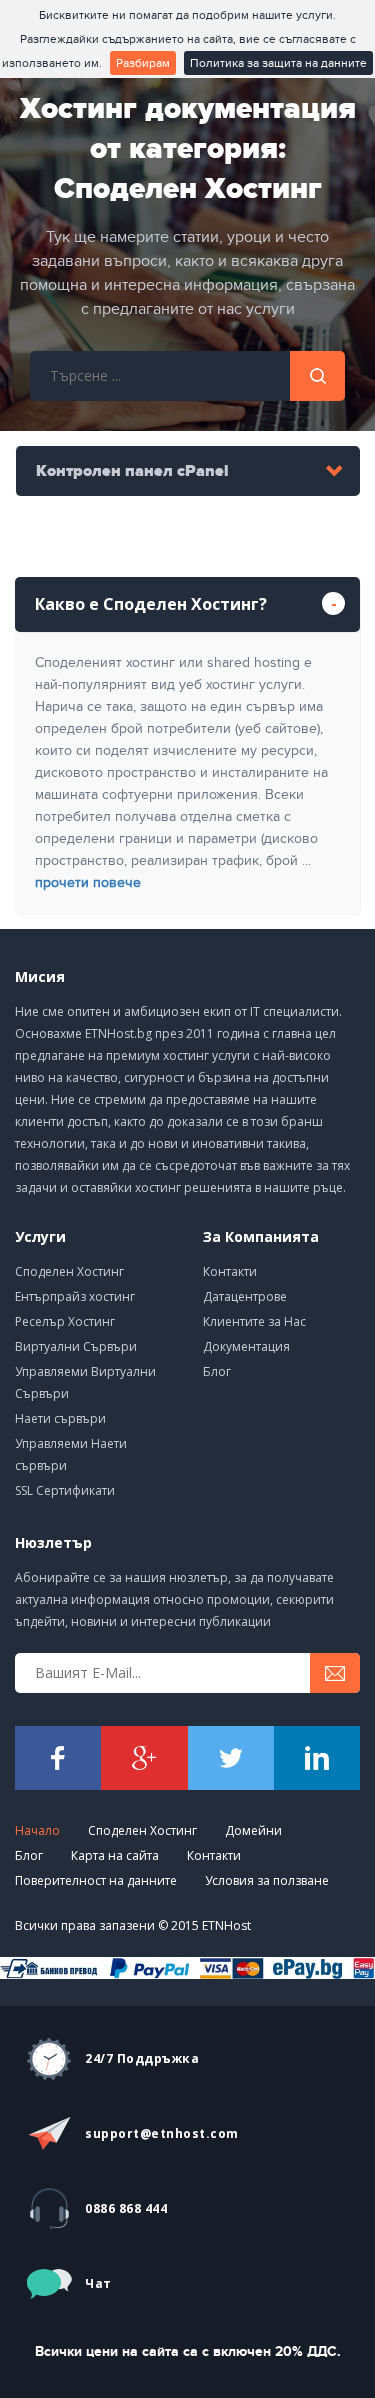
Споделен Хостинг (69, 1271)
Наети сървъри (60, 1418)
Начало (37, 1830)
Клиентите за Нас (254, 1321)
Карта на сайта (115, 1855)
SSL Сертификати (65, 1490)
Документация (246, 1346)
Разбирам (143, 63)
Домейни (253, 1830)
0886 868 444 (126, 2208)
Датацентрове (245, 1296)
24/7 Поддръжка (142, 2058)
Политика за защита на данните (278, 63)
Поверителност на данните (96, 1880)
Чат (98, 2283)
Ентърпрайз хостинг (75, 1296)
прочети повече (88, 882)
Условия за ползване (267, 1880)
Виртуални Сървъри (76, 1346)
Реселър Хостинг (65, 1321)
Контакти (230, 1271)
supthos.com (162, 2133)
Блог (217, 1371)
